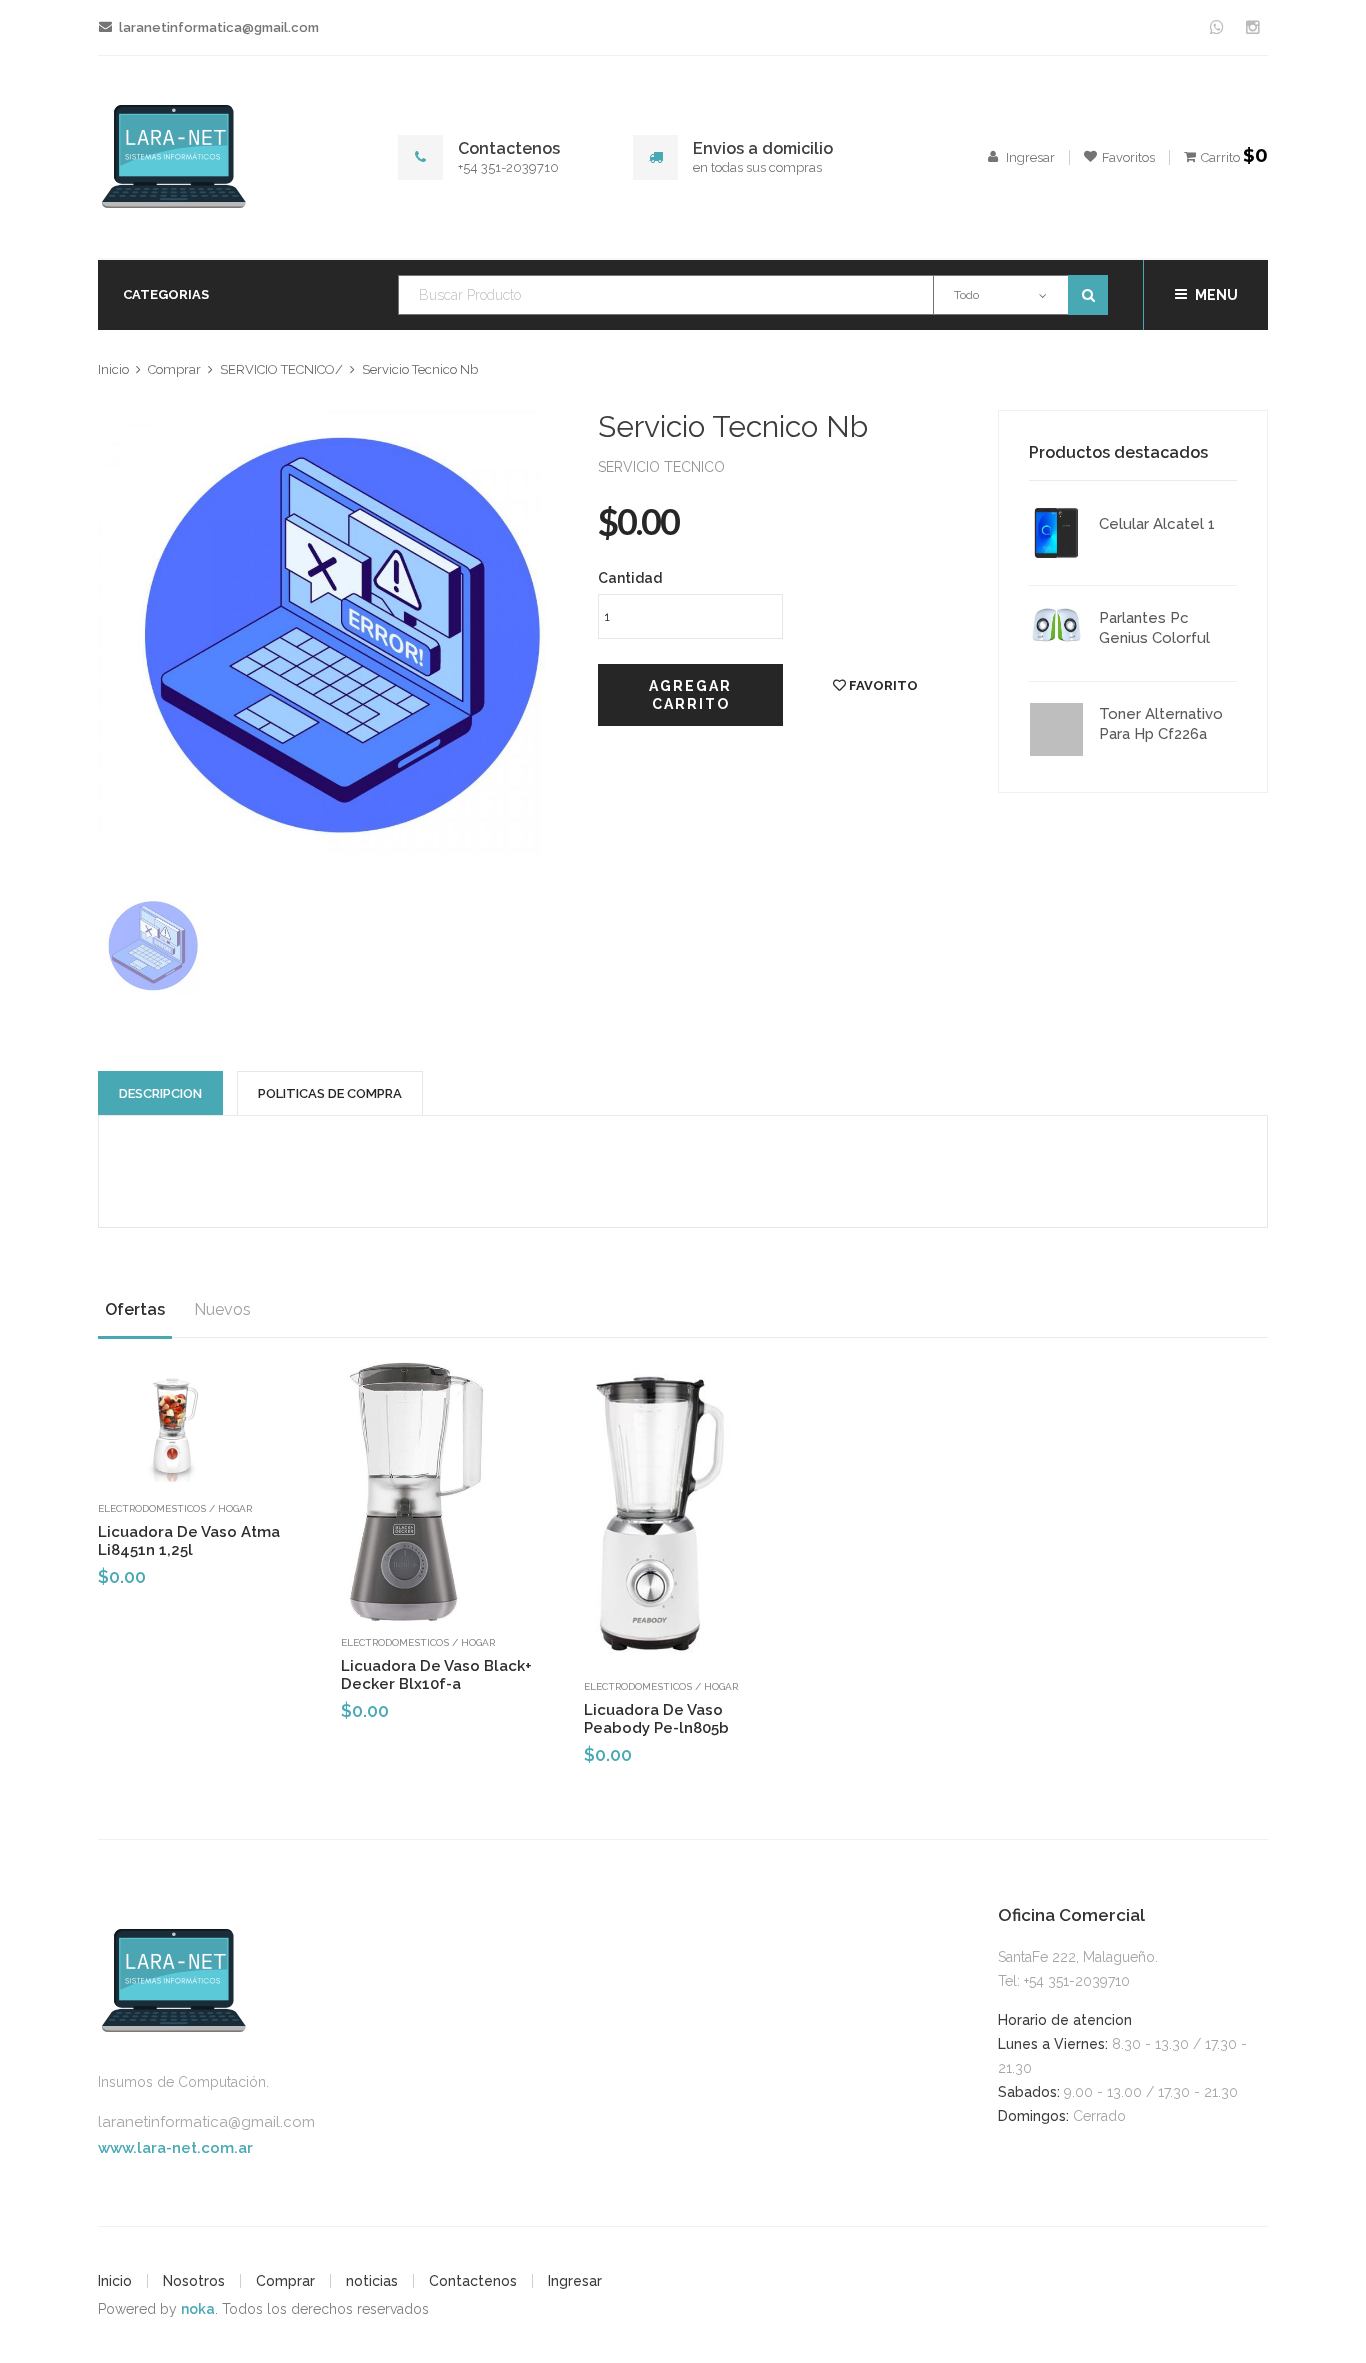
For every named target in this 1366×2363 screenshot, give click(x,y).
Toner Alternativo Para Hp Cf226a (1161, 724)
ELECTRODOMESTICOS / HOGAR (175, 1508)
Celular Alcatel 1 (1157, 524)
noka (198, 2309)
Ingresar (575, 2281)
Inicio (113, 369)
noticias (372, 2281)
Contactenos (473, 2281)
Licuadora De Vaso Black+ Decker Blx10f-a (436, 1675)
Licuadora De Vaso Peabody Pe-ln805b (656, 1719)
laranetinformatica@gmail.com (206, 2122)
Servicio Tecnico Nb (420, 369)
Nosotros (194, 2281)
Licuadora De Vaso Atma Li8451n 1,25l (189, 1541)
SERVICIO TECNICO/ (281, 369)
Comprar (174, 369)
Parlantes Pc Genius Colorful (1154, 628)
